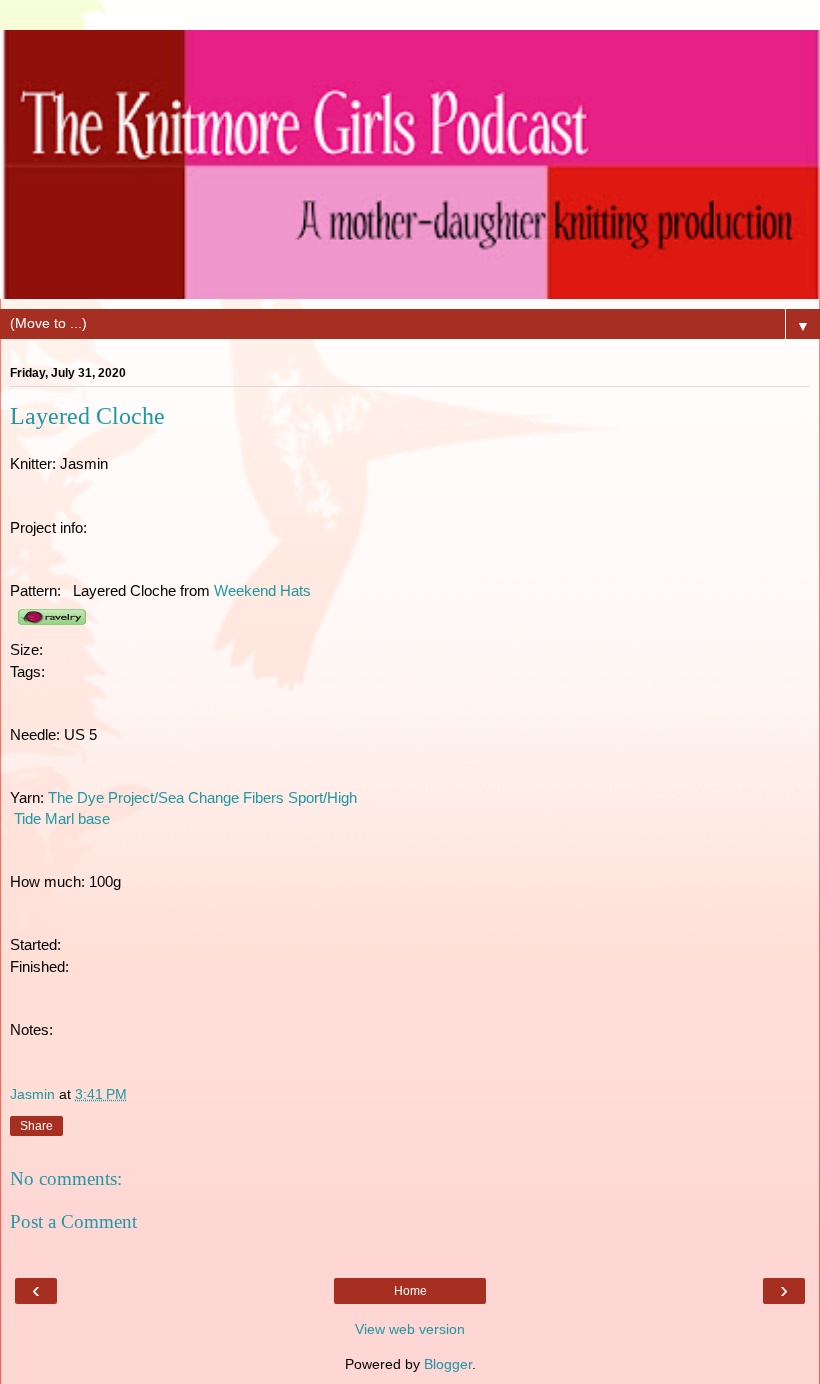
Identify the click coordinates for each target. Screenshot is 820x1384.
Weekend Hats (262, 591)
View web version (410, 1329)
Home (410, 1291)
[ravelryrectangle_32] (52, 627)
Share (36, 1126)
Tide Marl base (60, 819)
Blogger (448, 1364)
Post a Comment (73, 1221)
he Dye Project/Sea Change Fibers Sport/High (207, 798)
